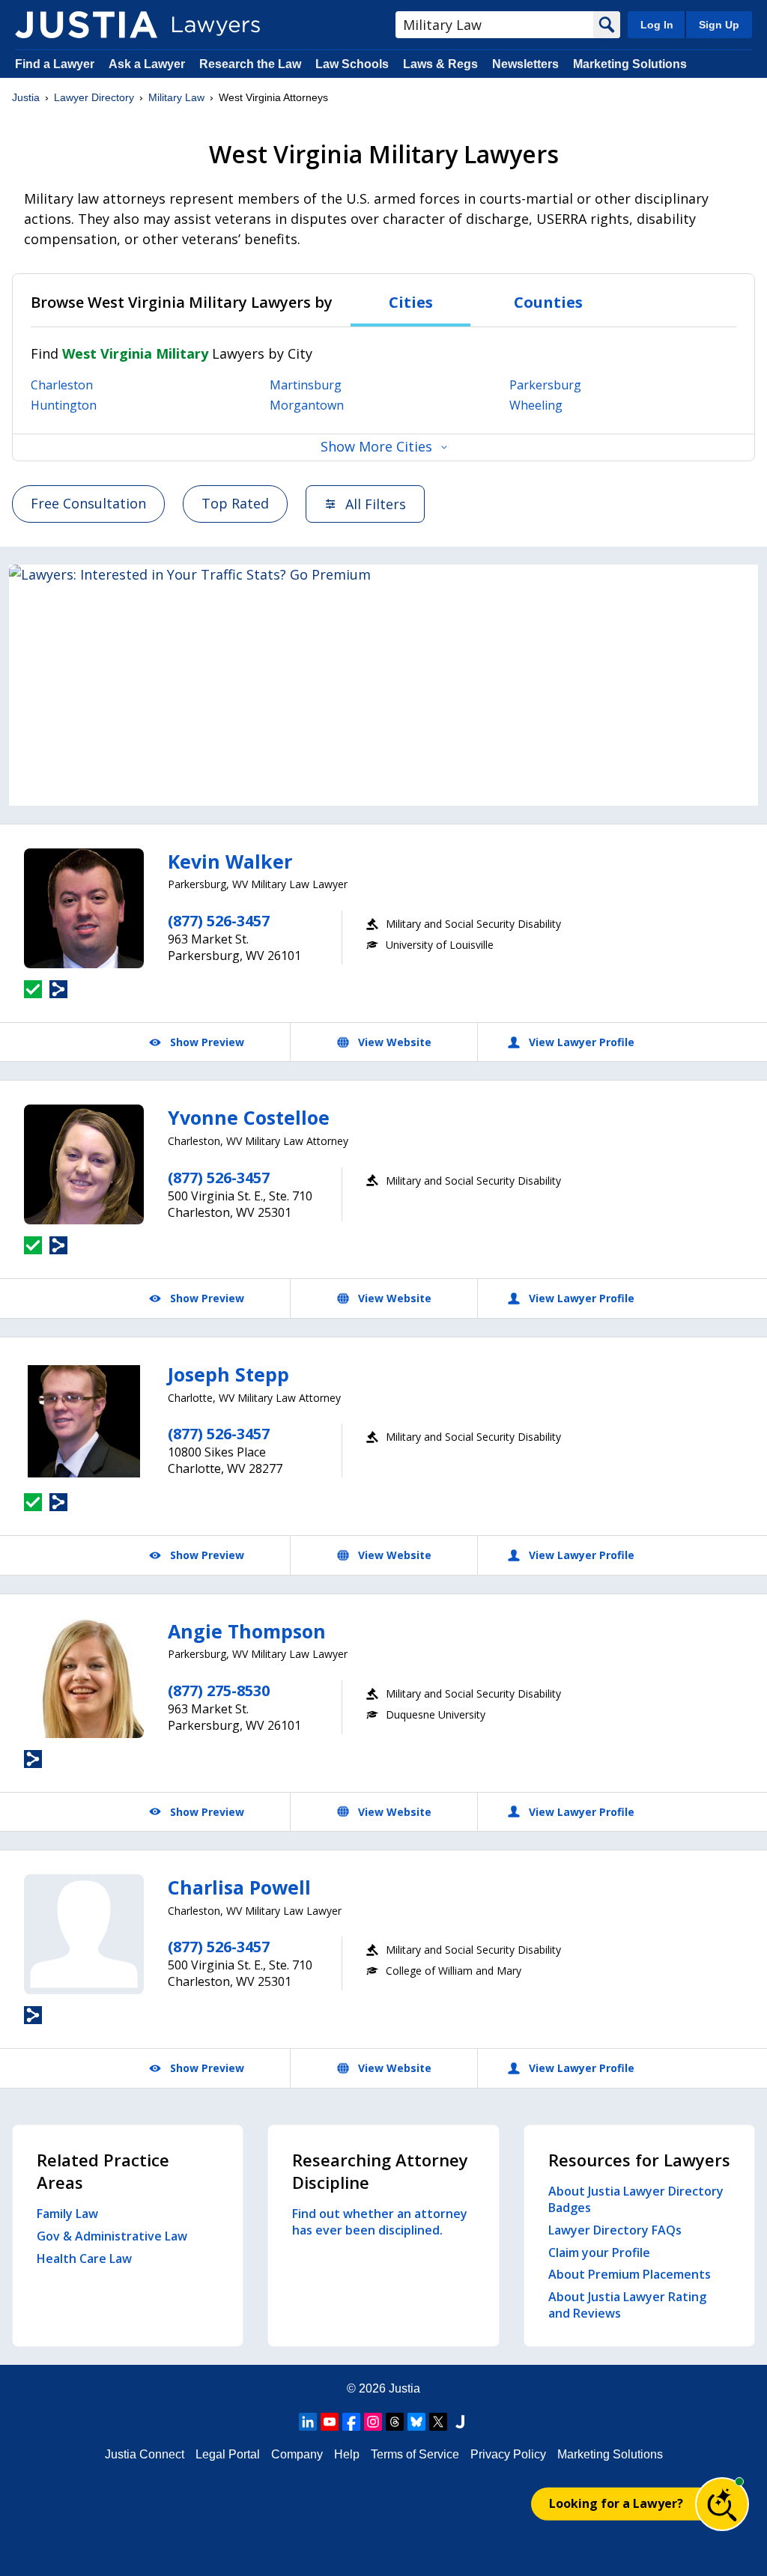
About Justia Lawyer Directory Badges (636, 2199)
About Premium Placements (630, 2274)
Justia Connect (145, 2454)
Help (347, 2454)
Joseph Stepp (228, 1374)
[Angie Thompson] (84, 1678)
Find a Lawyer (55, 64)
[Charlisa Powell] (84, 1934)
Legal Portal (228, 2454)
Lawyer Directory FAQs (615, 2230)
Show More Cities (376, 446)
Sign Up (719, 25)
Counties (548, 302)
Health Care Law (84, 2258)
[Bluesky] (416, 2422)
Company (297, 2454)
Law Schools (352, 64)
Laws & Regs (440, 64)
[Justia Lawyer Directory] (86, 25)
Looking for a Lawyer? (616, 2503)
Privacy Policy (508, 2454)
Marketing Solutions (630, 64)
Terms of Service (415, 2454)
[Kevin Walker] (84, 908)
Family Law (67, 2214)
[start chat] (722, 2504)
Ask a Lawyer (148, 64)
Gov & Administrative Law (112, 2236)
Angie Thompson (247, 1631)
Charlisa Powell (239, 1887)
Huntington (64, 405)
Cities (411, 302)
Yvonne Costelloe (249, 1117)
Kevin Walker (230, 861)
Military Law (176, 97)
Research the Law (250, 64)
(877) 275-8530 (219, 1690)
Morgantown (307, 405)
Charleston (62, 385)
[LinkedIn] (308, 2422)
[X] (438, 2422)
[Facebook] (351, 2422)
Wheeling (536, 405)
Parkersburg (545, 385)
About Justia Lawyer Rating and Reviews (627, 2305)
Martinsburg (306, 385)
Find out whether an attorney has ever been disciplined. (380, 2222)
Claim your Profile (599, 2253)
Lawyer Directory (94, 97)
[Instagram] (373, 2422)
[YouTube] (330, 2422)
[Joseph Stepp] (84, 1421)
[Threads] (395, 2422)
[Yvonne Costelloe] (84, 1164)
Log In (657, 25)
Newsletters (525, 64)
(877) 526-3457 (219, 921)
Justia (26, 97)
